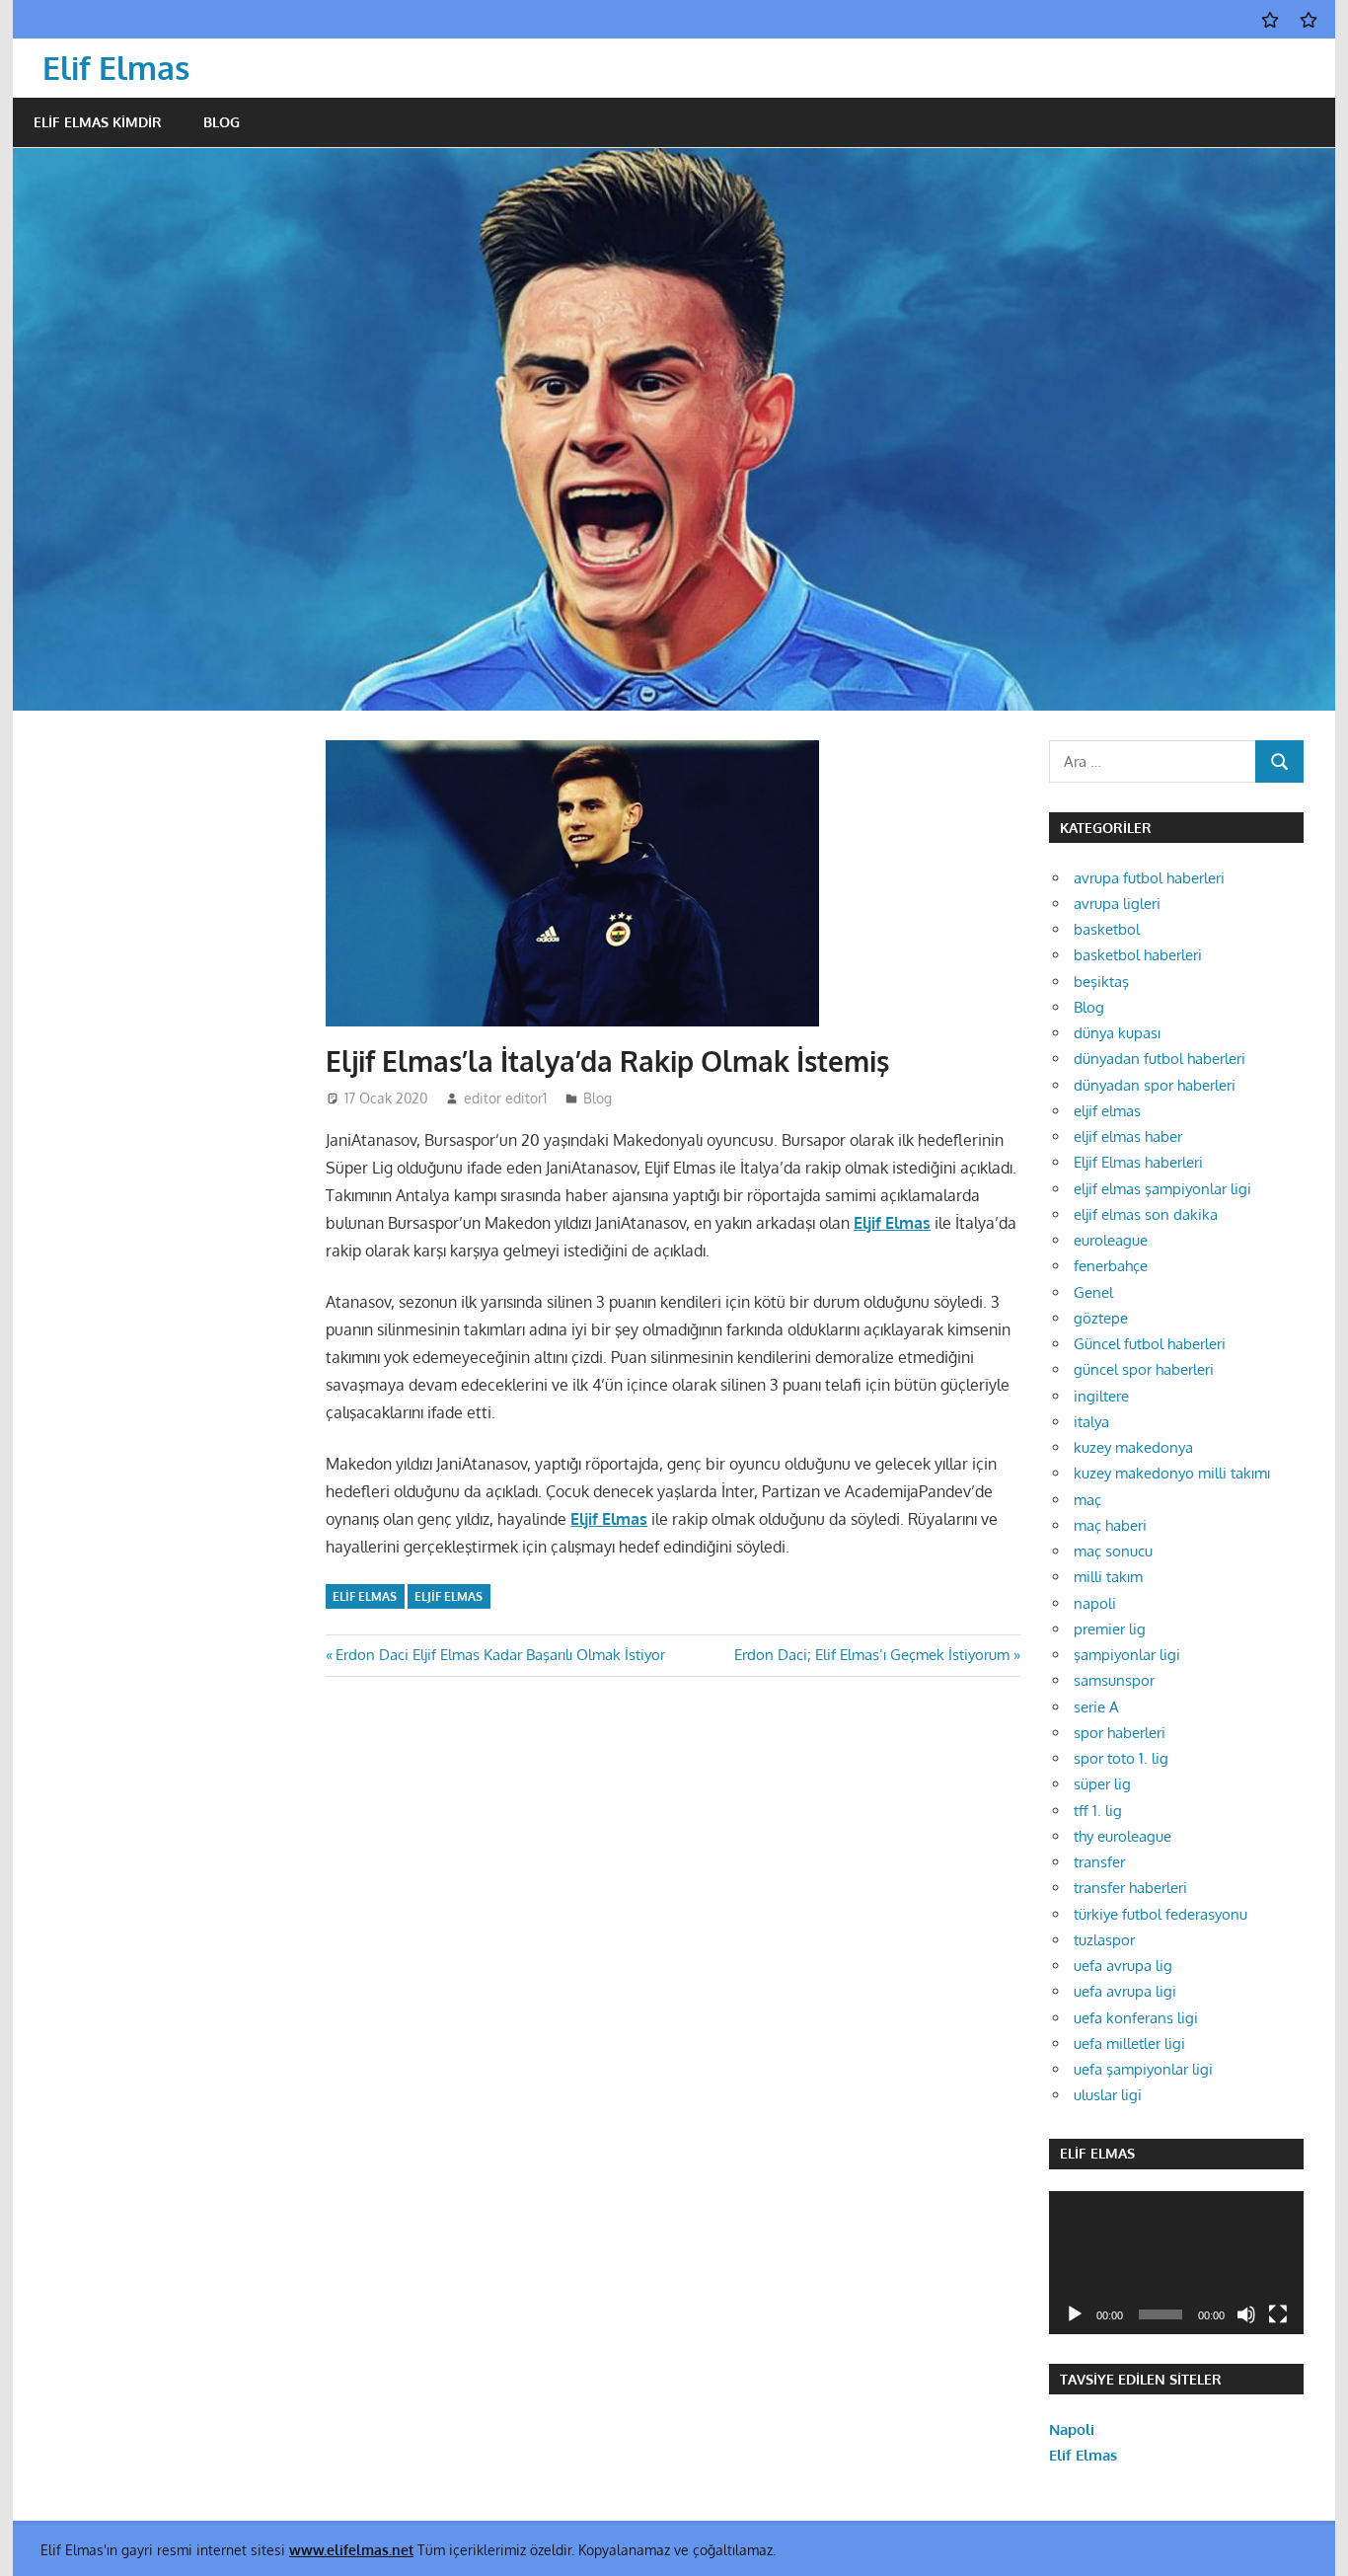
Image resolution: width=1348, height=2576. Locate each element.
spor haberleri (1120, 1733)
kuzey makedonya (1133, 1447)
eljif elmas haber (1128, 1136)
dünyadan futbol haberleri (1160, 1059)
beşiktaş (1101, 982)
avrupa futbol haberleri (1149, 878)
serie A (1096, 1707)
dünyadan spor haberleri (1155, 1085)
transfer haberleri (1130, 1888)
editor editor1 (505, 1098)
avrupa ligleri (1117, 904)
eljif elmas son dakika (1146, 1214)
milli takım (1108, 1577)
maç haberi (1110, 1525)
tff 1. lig (1098, 1811)
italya (1091, 1422)
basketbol (1107, 929)
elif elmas (365, 1596)
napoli (1095, 1603)
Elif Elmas (116, 68)
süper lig (1102, 1784)
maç (1087, 1500)
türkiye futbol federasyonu (1161, 1914)
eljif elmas (1107, 1111)
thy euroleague (1123, 1836)
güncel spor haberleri (1144, 1369)
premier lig (1110, 1629)
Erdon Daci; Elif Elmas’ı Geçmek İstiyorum (872, 1655)
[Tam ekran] (1278, 2314)
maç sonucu (1113, 1551)
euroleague (1111, 1240)
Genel (1093, 1292)
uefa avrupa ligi (1125, 1991)
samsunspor (1114, 1680)
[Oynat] (1075, 2314)
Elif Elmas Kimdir (98, 122)
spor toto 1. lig (1121, 1758)
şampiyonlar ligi (1127, 1655)
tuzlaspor (1104, 1940)
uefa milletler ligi (1129, 2044)
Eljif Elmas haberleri (1138, 1162)
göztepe (1101, 1318)
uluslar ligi (1108, 2095)
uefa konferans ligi (1136, 2018)
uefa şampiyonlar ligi (1143, 2069)
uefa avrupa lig (1123, 1966)
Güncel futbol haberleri (1150, 1344)
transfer (1099, 1862)
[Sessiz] (1246, 2314)
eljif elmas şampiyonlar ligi (1162, 1189)
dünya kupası (1117, 1033)
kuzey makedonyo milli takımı (1172, 1473)
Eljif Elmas (892, 1223)
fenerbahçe (1111, 1266)
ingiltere (1101, 1396)
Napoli (1072, 2429)
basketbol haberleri (1138, 955)
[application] (1176, 2263)
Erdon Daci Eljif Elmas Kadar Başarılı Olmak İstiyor (500, 1655)
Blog (222, 122)
